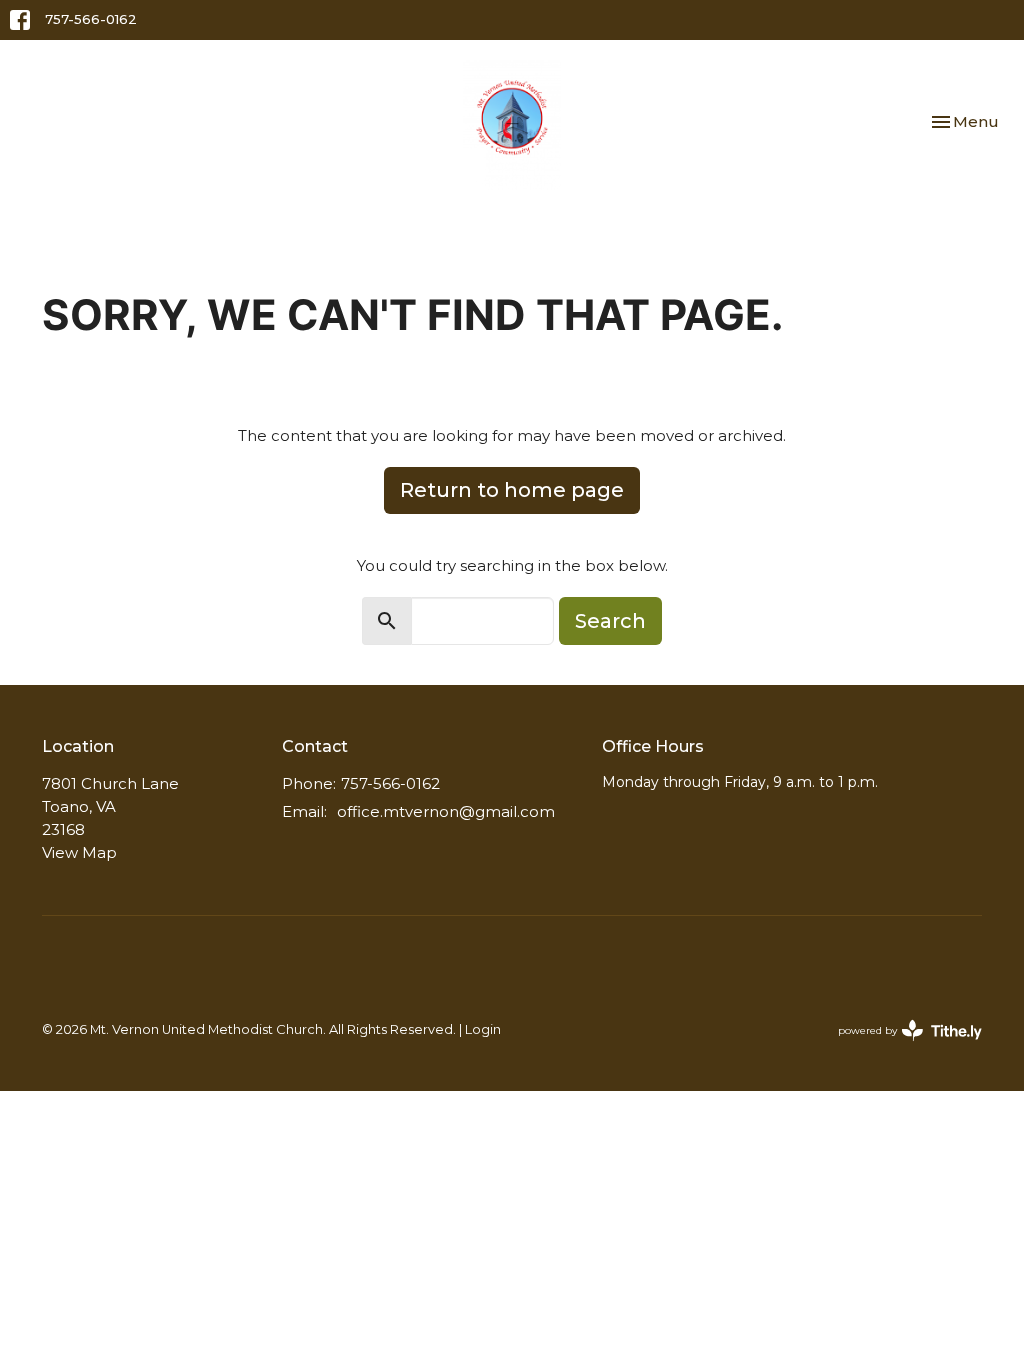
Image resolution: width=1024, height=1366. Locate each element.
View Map (79, 852)
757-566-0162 (91, 19)
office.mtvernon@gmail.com (446, 811)
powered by (900, 1047)
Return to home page (512, 490)
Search (610, 621)
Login (483, 1029)
